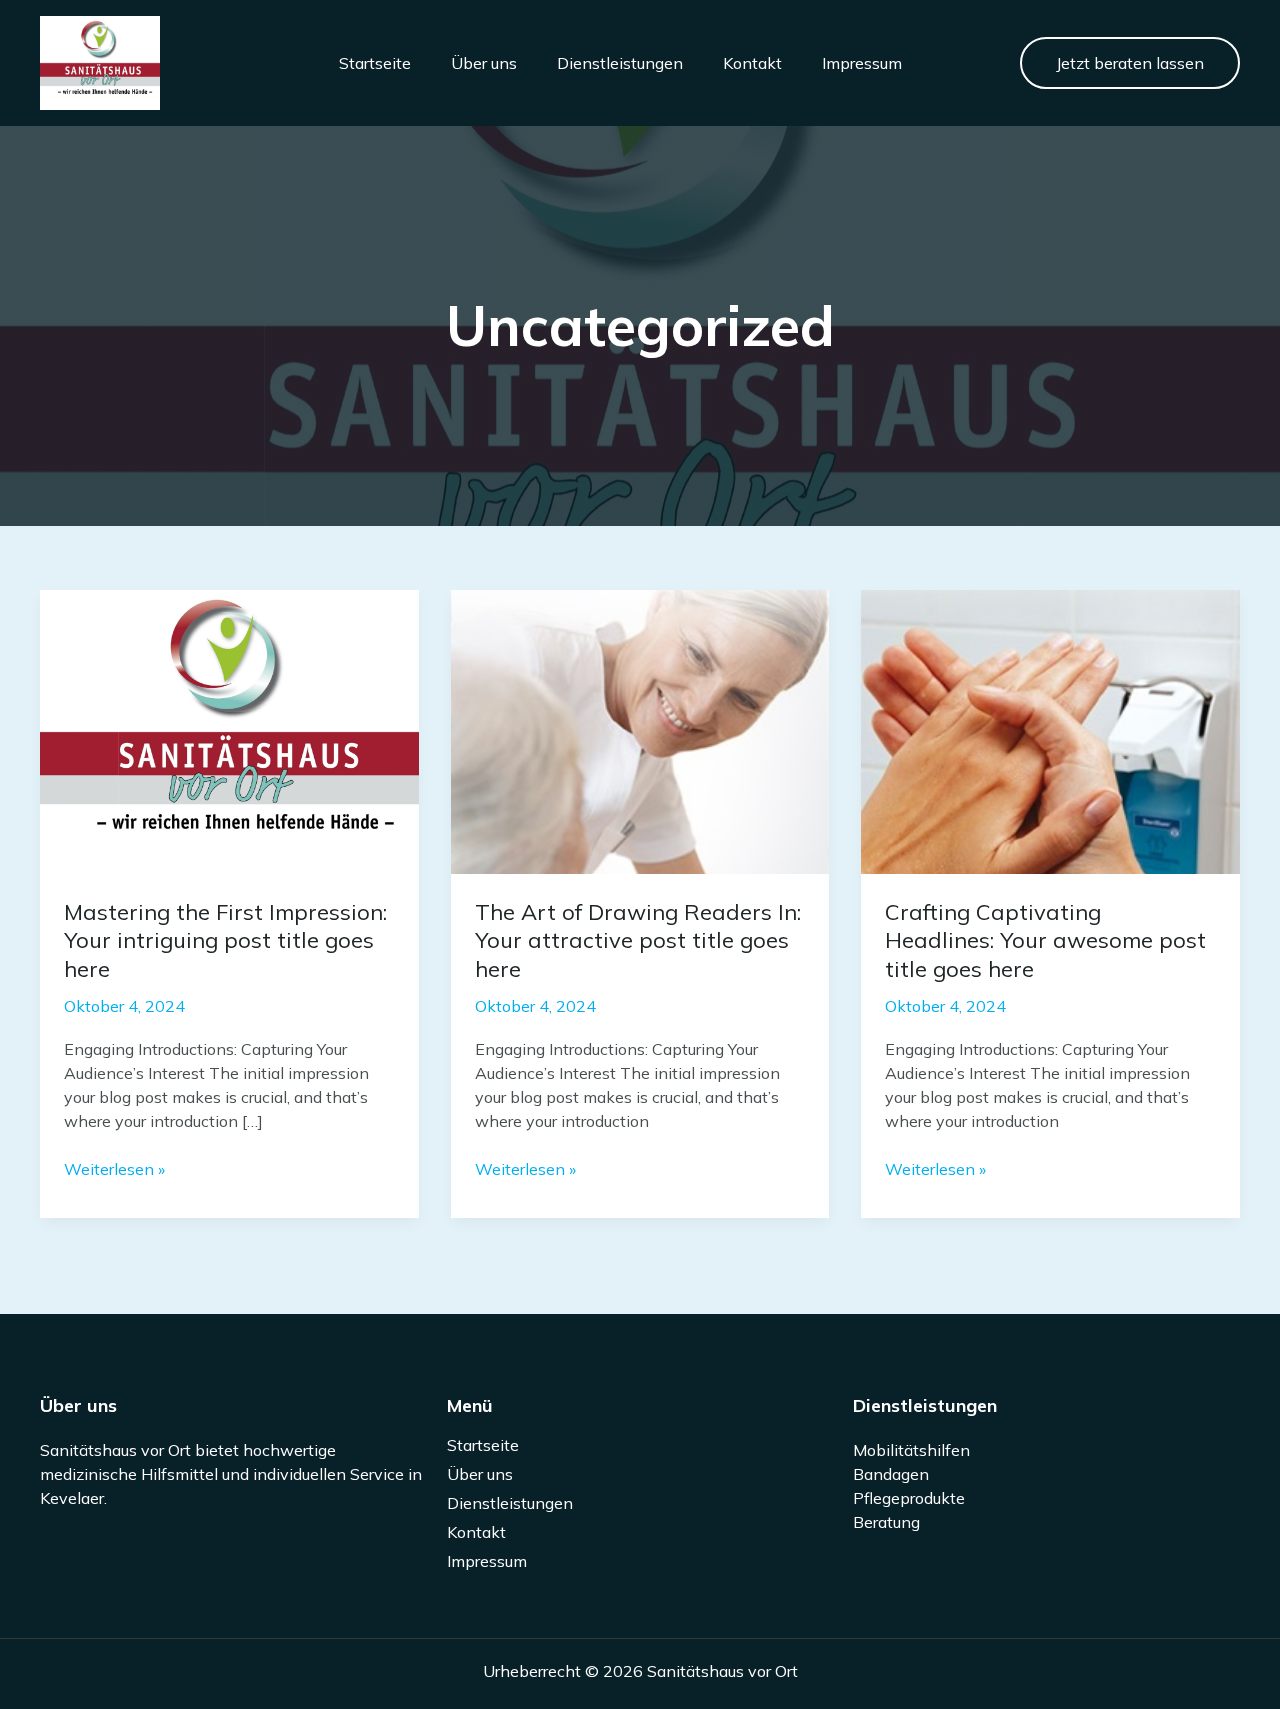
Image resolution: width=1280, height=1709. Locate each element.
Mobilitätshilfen (911, 1450)
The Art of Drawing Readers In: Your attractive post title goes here (638, 940)
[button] (1130, 63)
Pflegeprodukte (909, 1498)
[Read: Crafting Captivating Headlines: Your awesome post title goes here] (1050, 730)
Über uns (484, 63)
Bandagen (891, 1474)
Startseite (375, 63)
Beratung (886, 1522)
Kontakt (752, 63)
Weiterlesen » (114, 1169)
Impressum (862, 63)
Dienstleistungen (620, 63)
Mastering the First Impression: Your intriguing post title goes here (225, 940)
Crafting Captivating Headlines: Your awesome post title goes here (1045, 940)
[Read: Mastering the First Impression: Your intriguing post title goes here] (229, 730)
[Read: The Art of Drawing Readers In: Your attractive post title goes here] (640, 730)
